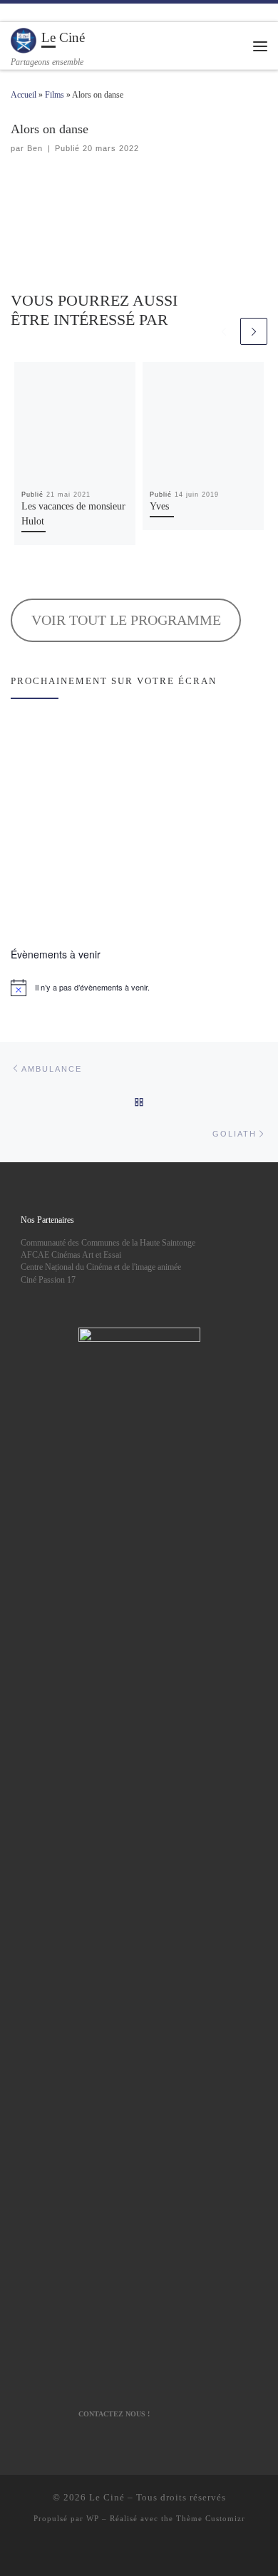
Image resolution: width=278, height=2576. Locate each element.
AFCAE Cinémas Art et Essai (71, 1255)
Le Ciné (107, 2497)
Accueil (24, 95)
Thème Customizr (211, 2518)
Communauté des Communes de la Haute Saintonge (108, 1243)
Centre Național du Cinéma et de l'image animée (101, 1267)
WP (93, 2518)
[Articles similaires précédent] (224, 331)
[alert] (139, 988)
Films (55, 95)
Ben (35, 148)
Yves (159, 506)
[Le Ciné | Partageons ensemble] (24, 40)
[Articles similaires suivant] (254, 331)
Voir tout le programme (126, 620)
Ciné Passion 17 (48, 1280)
